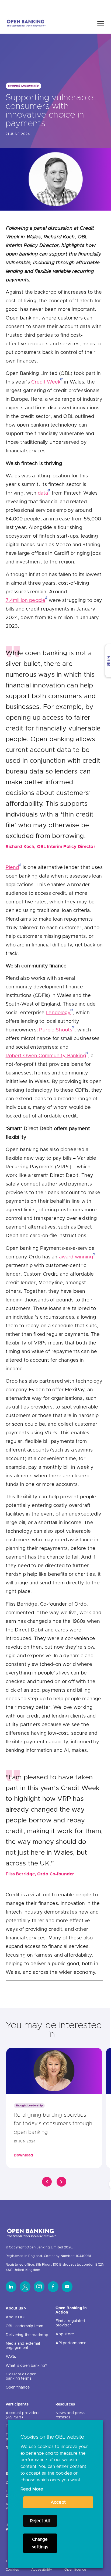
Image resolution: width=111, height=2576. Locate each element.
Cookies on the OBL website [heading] (52, 2437)
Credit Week (46, 382)
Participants (17, 2404)
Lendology (58, 1013)
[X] (25, 2287)
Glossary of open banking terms (21, 2376)
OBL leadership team (25, 2326)
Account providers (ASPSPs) (23, 2415)
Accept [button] (58, 2502)
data (43, 493)
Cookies (12, 2570)
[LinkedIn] (11, 2287)
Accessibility (42, 2570)
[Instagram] (39, 2287)
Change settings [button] (40, 2543)
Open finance (18, 2387)
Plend (12, 868)
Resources (65, 2404)
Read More (32, 2489)
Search (95, 6)
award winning (76, 1257)
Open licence (75, 2570)
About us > (16, 2308)
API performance (71, 2343)
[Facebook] (53, 2287)
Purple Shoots (56, 1030)
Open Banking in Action (71, 2310)
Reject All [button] (40, 2521)
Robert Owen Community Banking (46, 1056)
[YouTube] (67, 2287)
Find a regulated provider (70, 2323)
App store (65, 2334)
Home (76, 6)
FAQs (11, 2357)
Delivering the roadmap (27, 2335)
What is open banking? (26, 2366)
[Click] (47, 2182)
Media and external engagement (23, 2346)
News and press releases (70, 2415)
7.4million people (26, 601)
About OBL (16, 2317)
